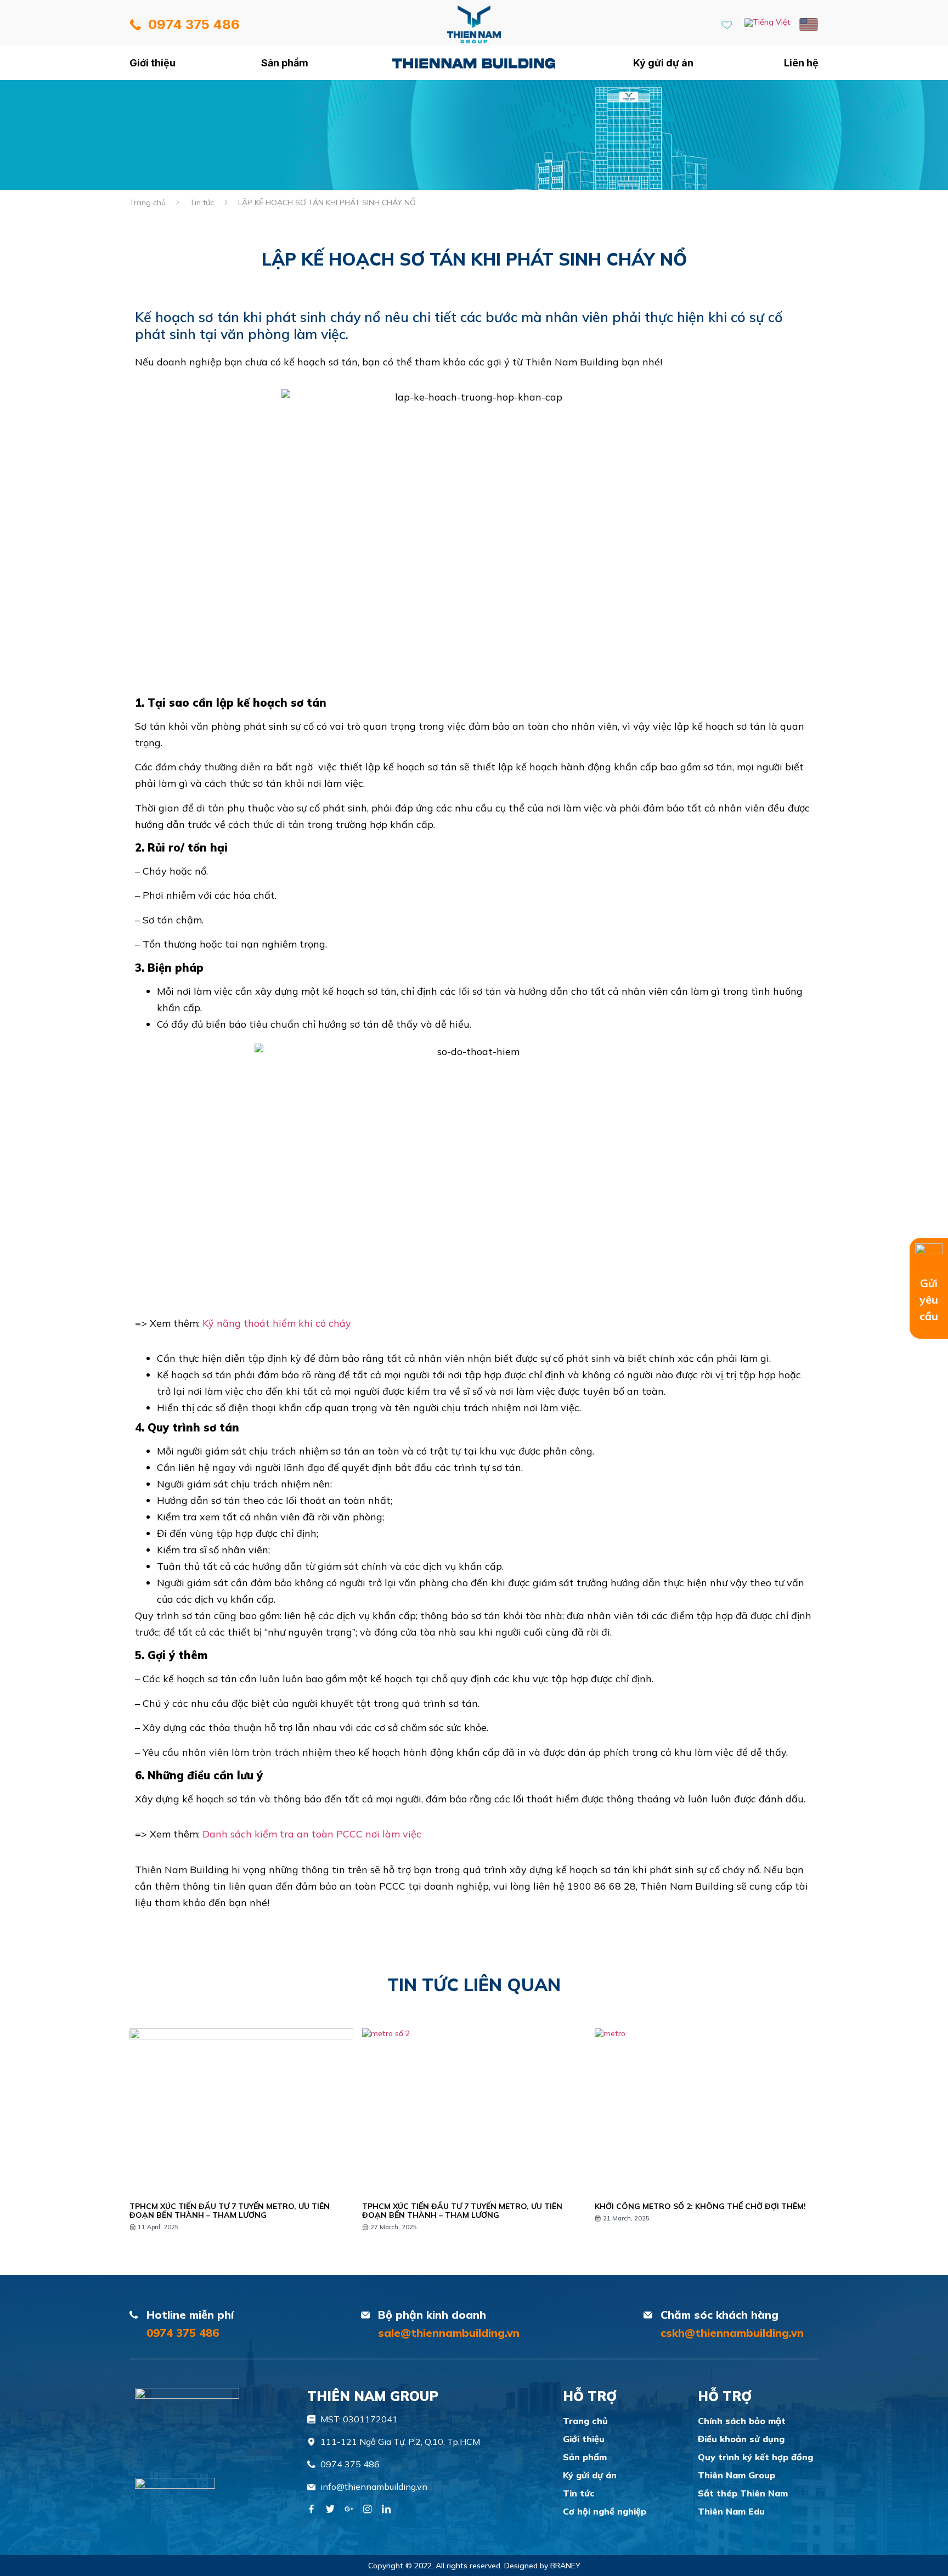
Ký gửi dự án (663, 63)
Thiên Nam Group (737, 2475)
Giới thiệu (153, 63)
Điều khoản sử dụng (741, 2439)
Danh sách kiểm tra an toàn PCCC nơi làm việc (312, 1834)
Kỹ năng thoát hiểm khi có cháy (277, 1323)
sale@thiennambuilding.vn (449, 2333)
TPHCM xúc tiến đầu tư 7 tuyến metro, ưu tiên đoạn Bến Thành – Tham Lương (230, 2211)
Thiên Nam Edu (731, 2511)
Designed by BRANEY (542, 2566)
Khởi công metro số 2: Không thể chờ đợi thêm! (700, 2206)
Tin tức (202, 202)
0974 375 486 (183, 2333)
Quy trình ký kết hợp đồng (755, 2457)
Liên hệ (801, 63)
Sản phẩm (285, 63)
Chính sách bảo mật (742, 2421)
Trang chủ (474, 63)
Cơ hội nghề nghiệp (605, 2511)
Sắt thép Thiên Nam (743, 2493)
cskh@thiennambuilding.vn (732, 2333)
